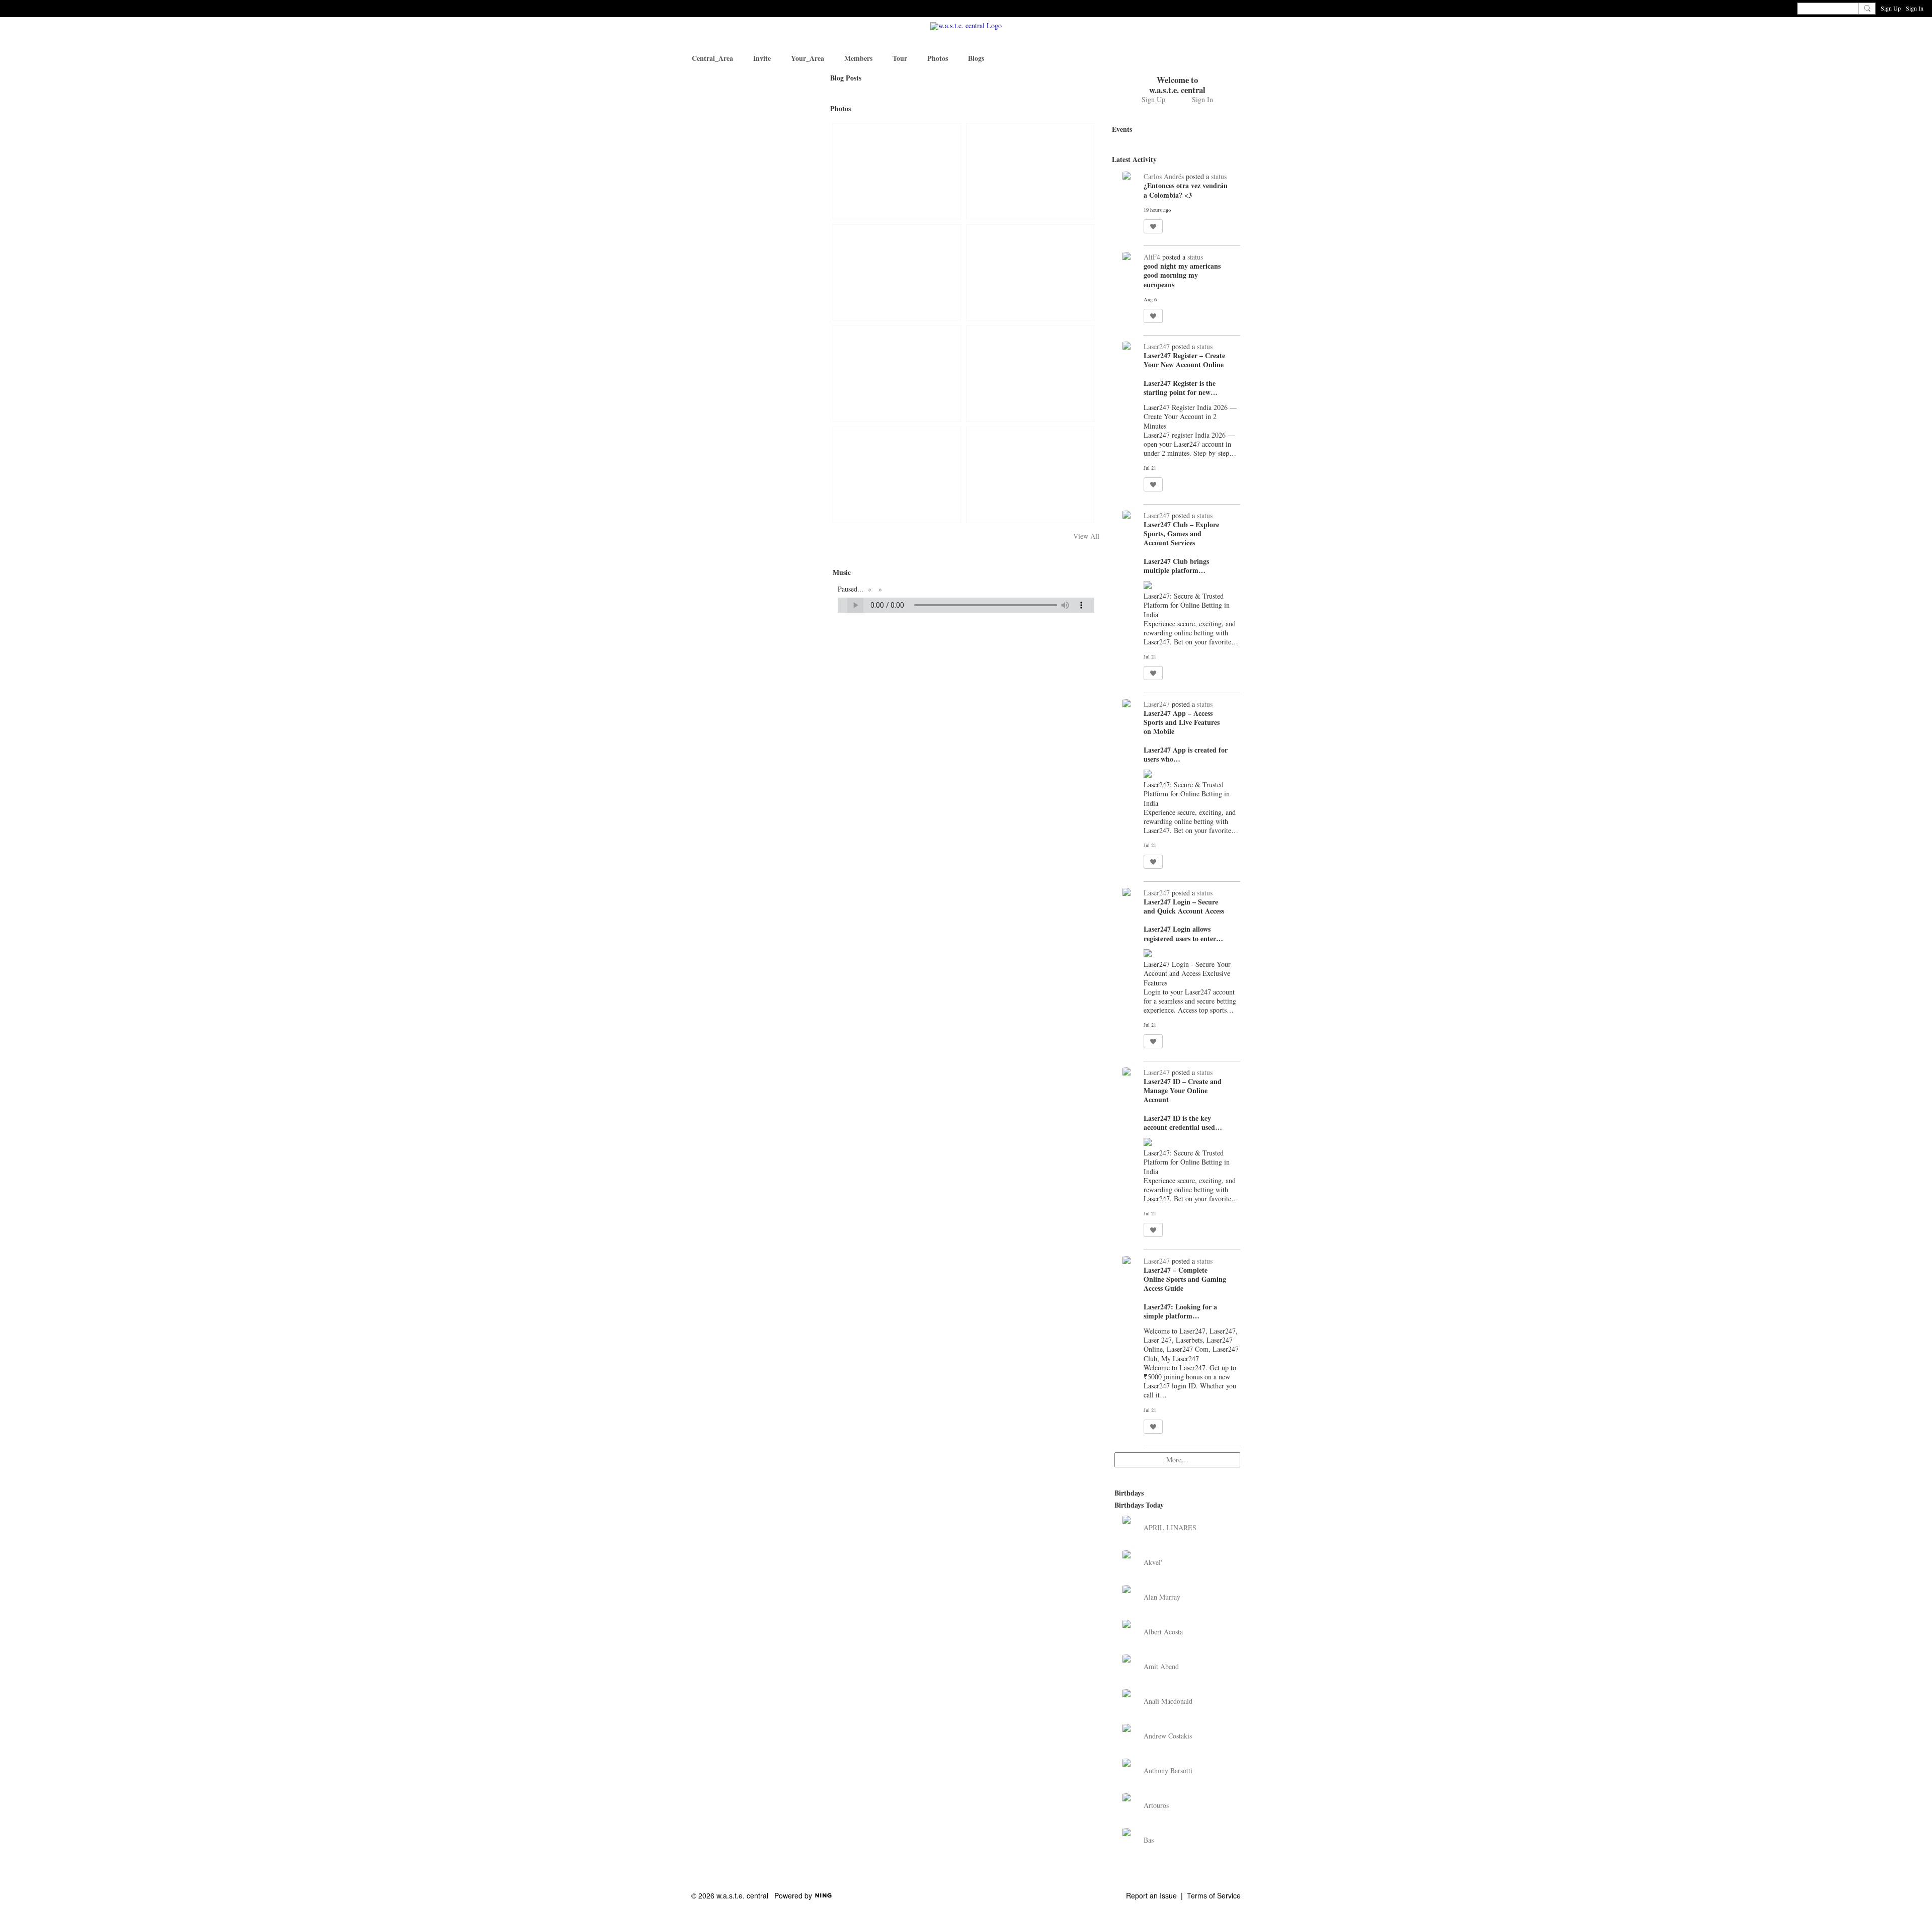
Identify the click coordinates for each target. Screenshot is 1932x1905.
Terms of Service (1214, 1895)
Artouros (1156, 1805)
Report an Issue (1151, 1895)
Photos (840, 108)
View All (1086, 536)
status (1219, 176)
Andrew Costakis (1168, 1736)
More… (1177, 1460)
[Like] (1153, 226)
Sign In (1915, 8)
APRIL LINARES (1170, 1527)
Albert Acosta (1163, 1632)
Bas (1149, 1840)
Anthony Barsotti (1168, 1770)
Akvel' (1153, 1562)
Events (1122, 129)
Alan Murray (1162, 1597)
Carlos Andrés (1164, 176)
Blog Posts (846, 78)
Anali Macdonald (1168, 1701)
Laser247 (1157, 346)
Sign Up (1891, 8)
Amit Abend (1161, 1666)
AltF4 (1152, 257)
